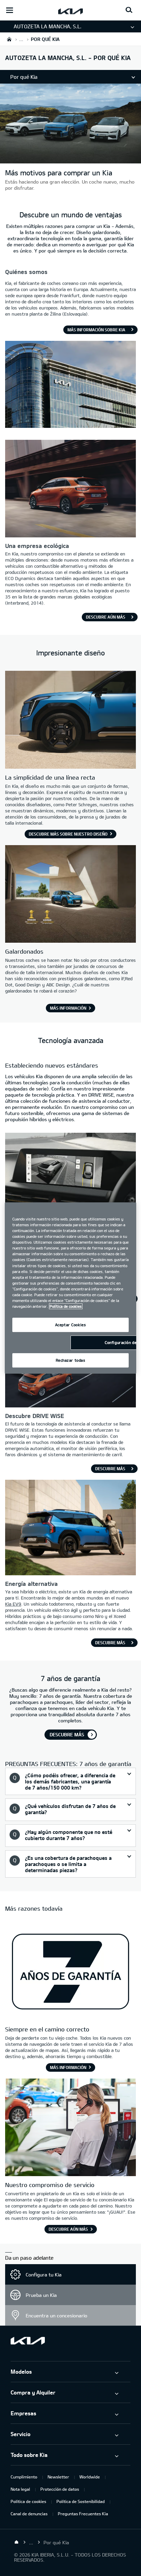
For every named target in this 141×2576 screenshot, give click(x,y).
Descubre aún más (106, 617)
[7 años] (70, 1972)
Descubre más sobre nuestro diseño (68, 834)
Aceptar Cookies (71, 1325)
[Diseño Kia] (70, 721)
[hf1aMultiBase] (70, 2128)
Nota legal (20, 2489)
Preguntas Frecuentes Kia (83, 2514)
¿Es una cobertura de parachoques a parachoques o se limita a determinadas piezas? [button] (68, 1864)
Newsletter (58, 2477)
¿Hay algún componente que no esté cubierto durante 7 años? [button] (69, 1835)
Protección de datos (60, 2489)
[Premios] (70, 895)
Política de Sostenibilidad (81, 2501)
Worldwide (90, 2477)
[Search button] (129, 10)
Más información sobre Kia (96, 330)
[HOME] (9, 39)
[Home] (16, 2542)
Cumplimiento (24, 2477)
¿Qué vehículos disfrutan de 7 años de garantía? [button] (70, 1809)
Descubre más (110, 1468)
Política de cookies (28, 2501)
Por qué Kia (24, 77)
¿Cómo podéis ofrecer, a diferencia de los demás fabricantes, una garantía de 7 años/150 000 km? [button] (70, 1781)
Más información (68, 1008)
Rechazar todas (71, 1360)
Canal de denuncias (29, 2514)
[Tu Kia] (70, 160)
